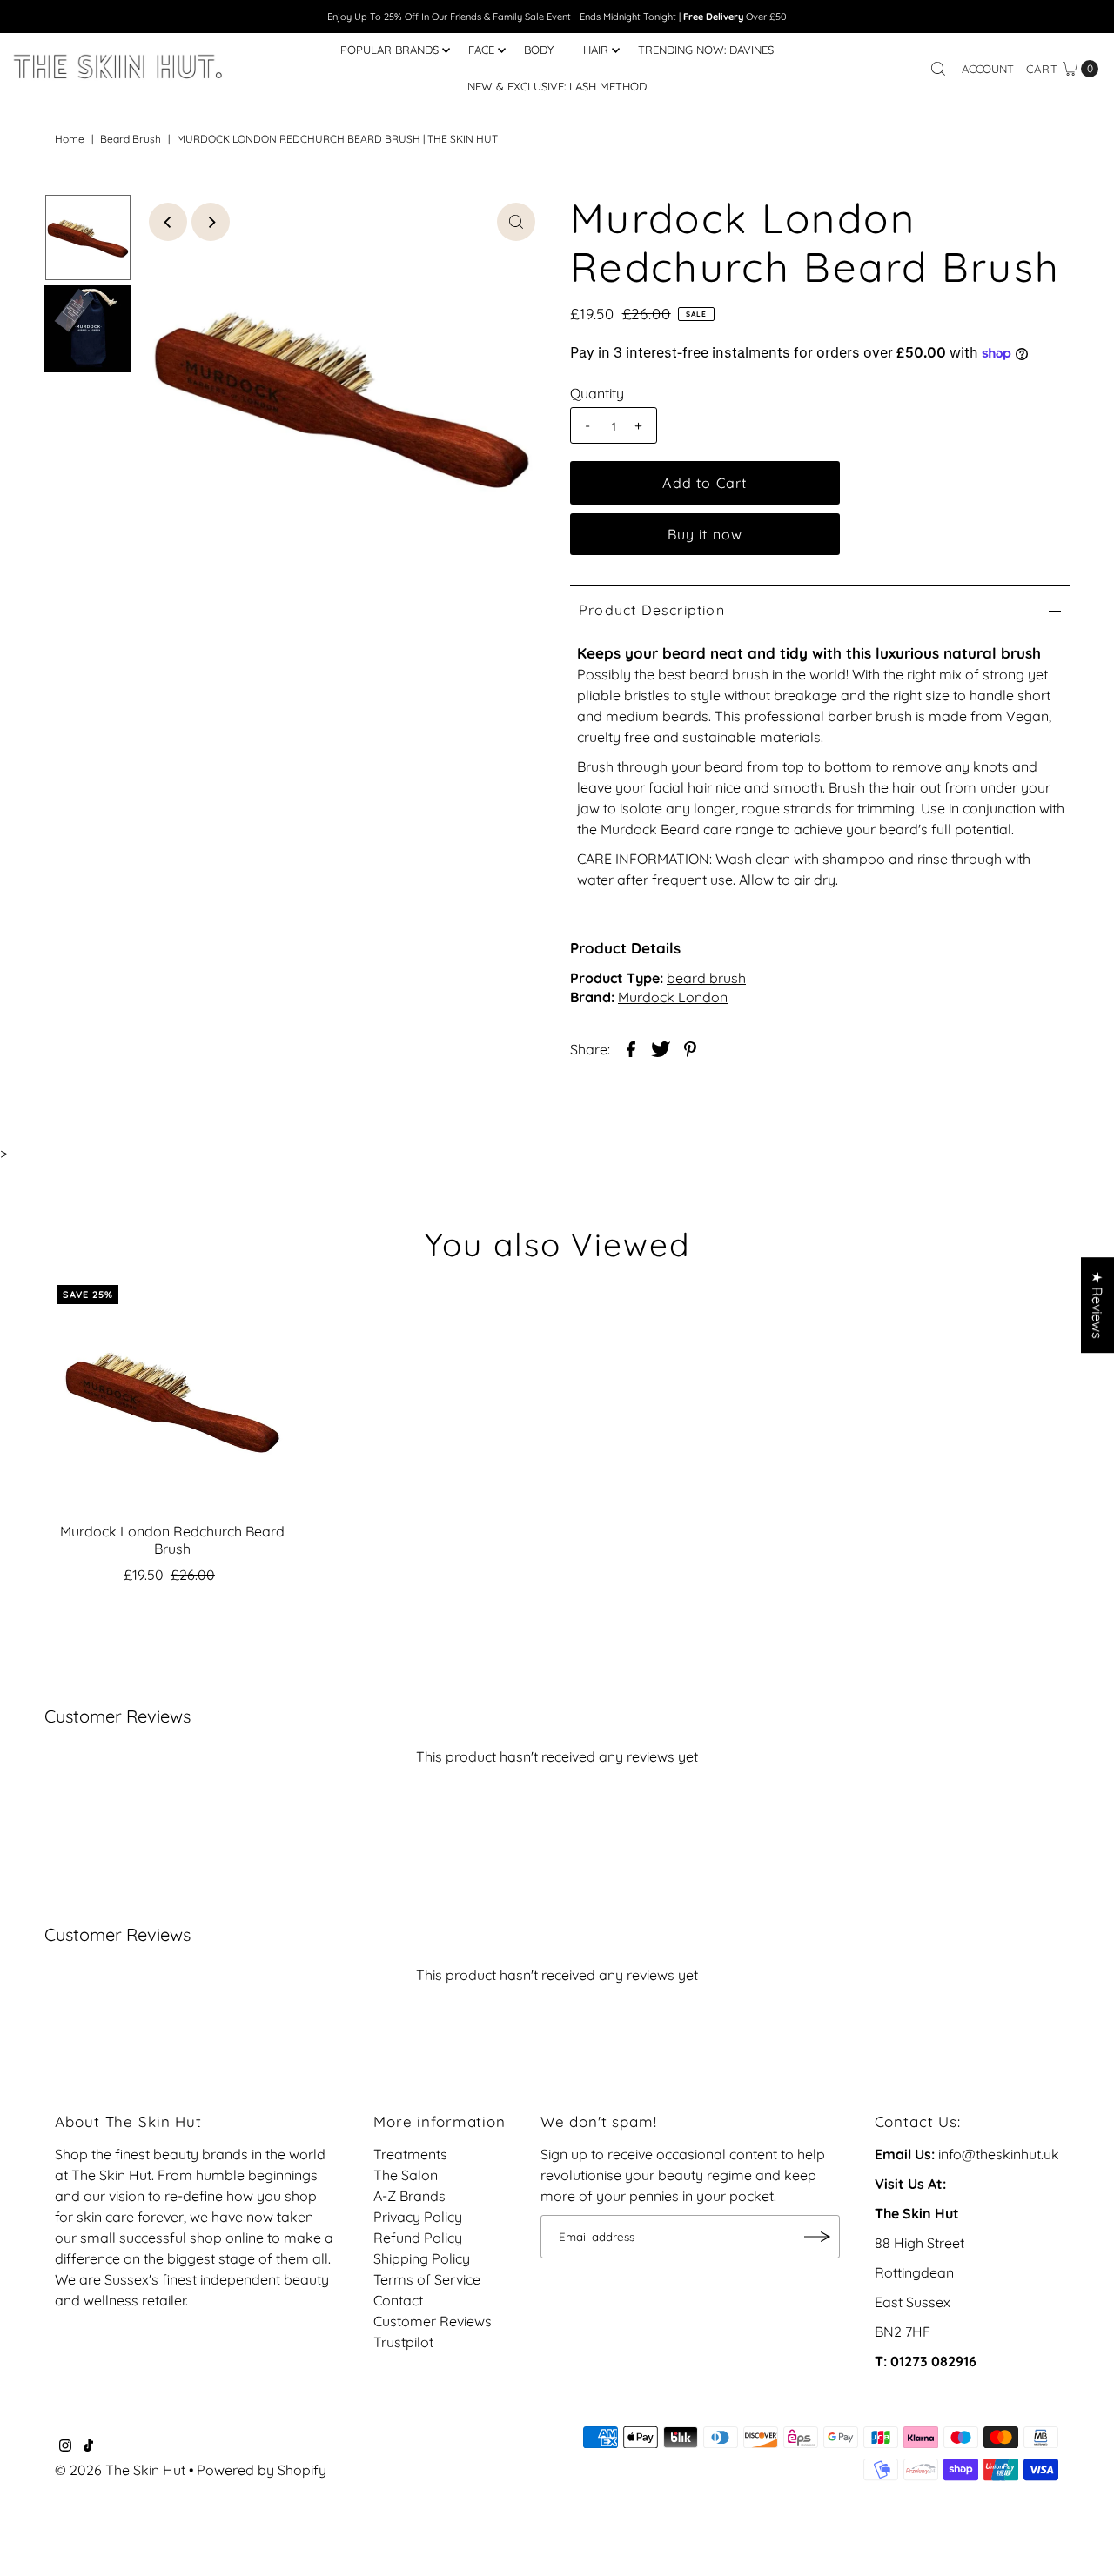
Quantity (597, 393)
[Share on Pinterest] (690, 1047)
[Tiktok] (88, 2446)
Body (539, 50)
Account (988, 69)
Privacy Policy (418, 2217)
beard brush (131, 139)
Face (481, 50)
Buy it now (705, 534)
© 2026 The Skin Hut (120, 2470)
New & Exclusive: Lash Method (557, 86)
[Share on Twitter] (661, 1047)
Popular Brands (389, 50)
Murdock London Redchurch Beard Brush (172, 1539)
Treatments (410, 2154)
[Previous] (168, 222)
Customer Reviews (433, 2321)
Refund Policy (418, 2238)
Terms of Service (427, 2279)
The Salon (406, 2175)
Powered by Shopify (262, 2470)
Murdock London (673, 997)
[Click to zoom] (516, 222)
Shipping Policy (422, 2258)
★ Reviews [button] (1097, 1305)
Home (70, 139)
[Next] (211, 222)
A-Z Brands (409, 2196)
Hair (596, 50)
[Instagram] (65, 2446)
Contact (398, 2300)
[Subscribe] (818, 2237)
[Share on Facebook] (631, 1047)
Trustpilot (403, 2342)
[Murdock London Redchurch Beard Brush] (172, 1400)
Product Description (652, 610)
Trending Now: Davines (706, 50)
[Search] (938, 69)
